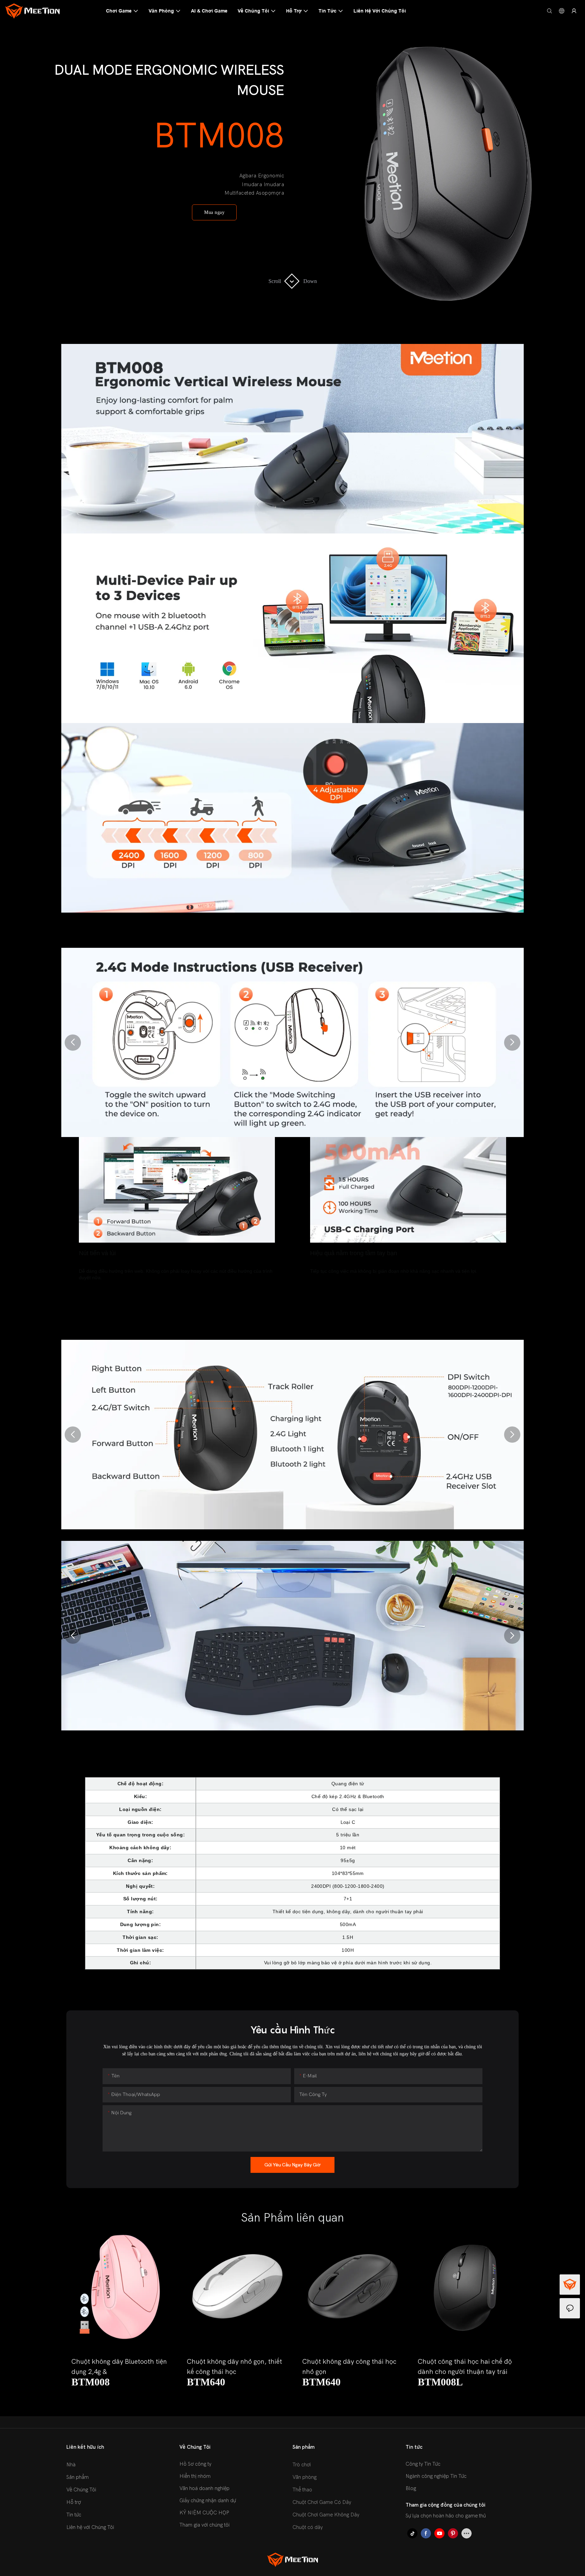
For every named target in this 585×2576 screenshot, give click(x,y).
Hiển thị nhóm (195, 2476)
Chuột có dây (308, 2527)
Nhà (71, 2465)
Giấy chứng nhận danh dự (208, 2501)
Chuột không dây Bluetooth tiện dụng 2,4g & (119, 2367)
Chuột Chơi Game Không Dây (326, 2515)
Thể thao (302, 2490)
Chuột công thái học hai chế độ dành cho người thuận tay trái (465, 2367)
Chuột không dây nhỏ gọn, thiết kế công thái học (234, 2367)
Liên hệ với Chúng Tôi (90, 2527)
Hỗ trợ (74, 2502)
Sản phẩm (78, 2477)
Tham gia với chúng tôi (204, 2525)
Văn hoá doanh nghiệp (204, 2488)
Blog (411, 2488)
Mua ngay (214, 212)
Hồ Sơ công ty (195, 2464)
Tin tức (74, 2515)
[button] (73, 1043)
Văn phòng (305, 2477)
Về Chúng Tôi (81, 2490)
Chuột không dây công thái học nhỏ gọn (349, 2367)
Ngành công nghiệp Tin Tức (436, 2476)
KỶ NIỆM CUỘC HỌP (204, 2513)
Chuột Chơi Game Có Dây (322, 2502)
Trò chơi (302, 2465)
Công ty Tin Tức (423, 2464)
